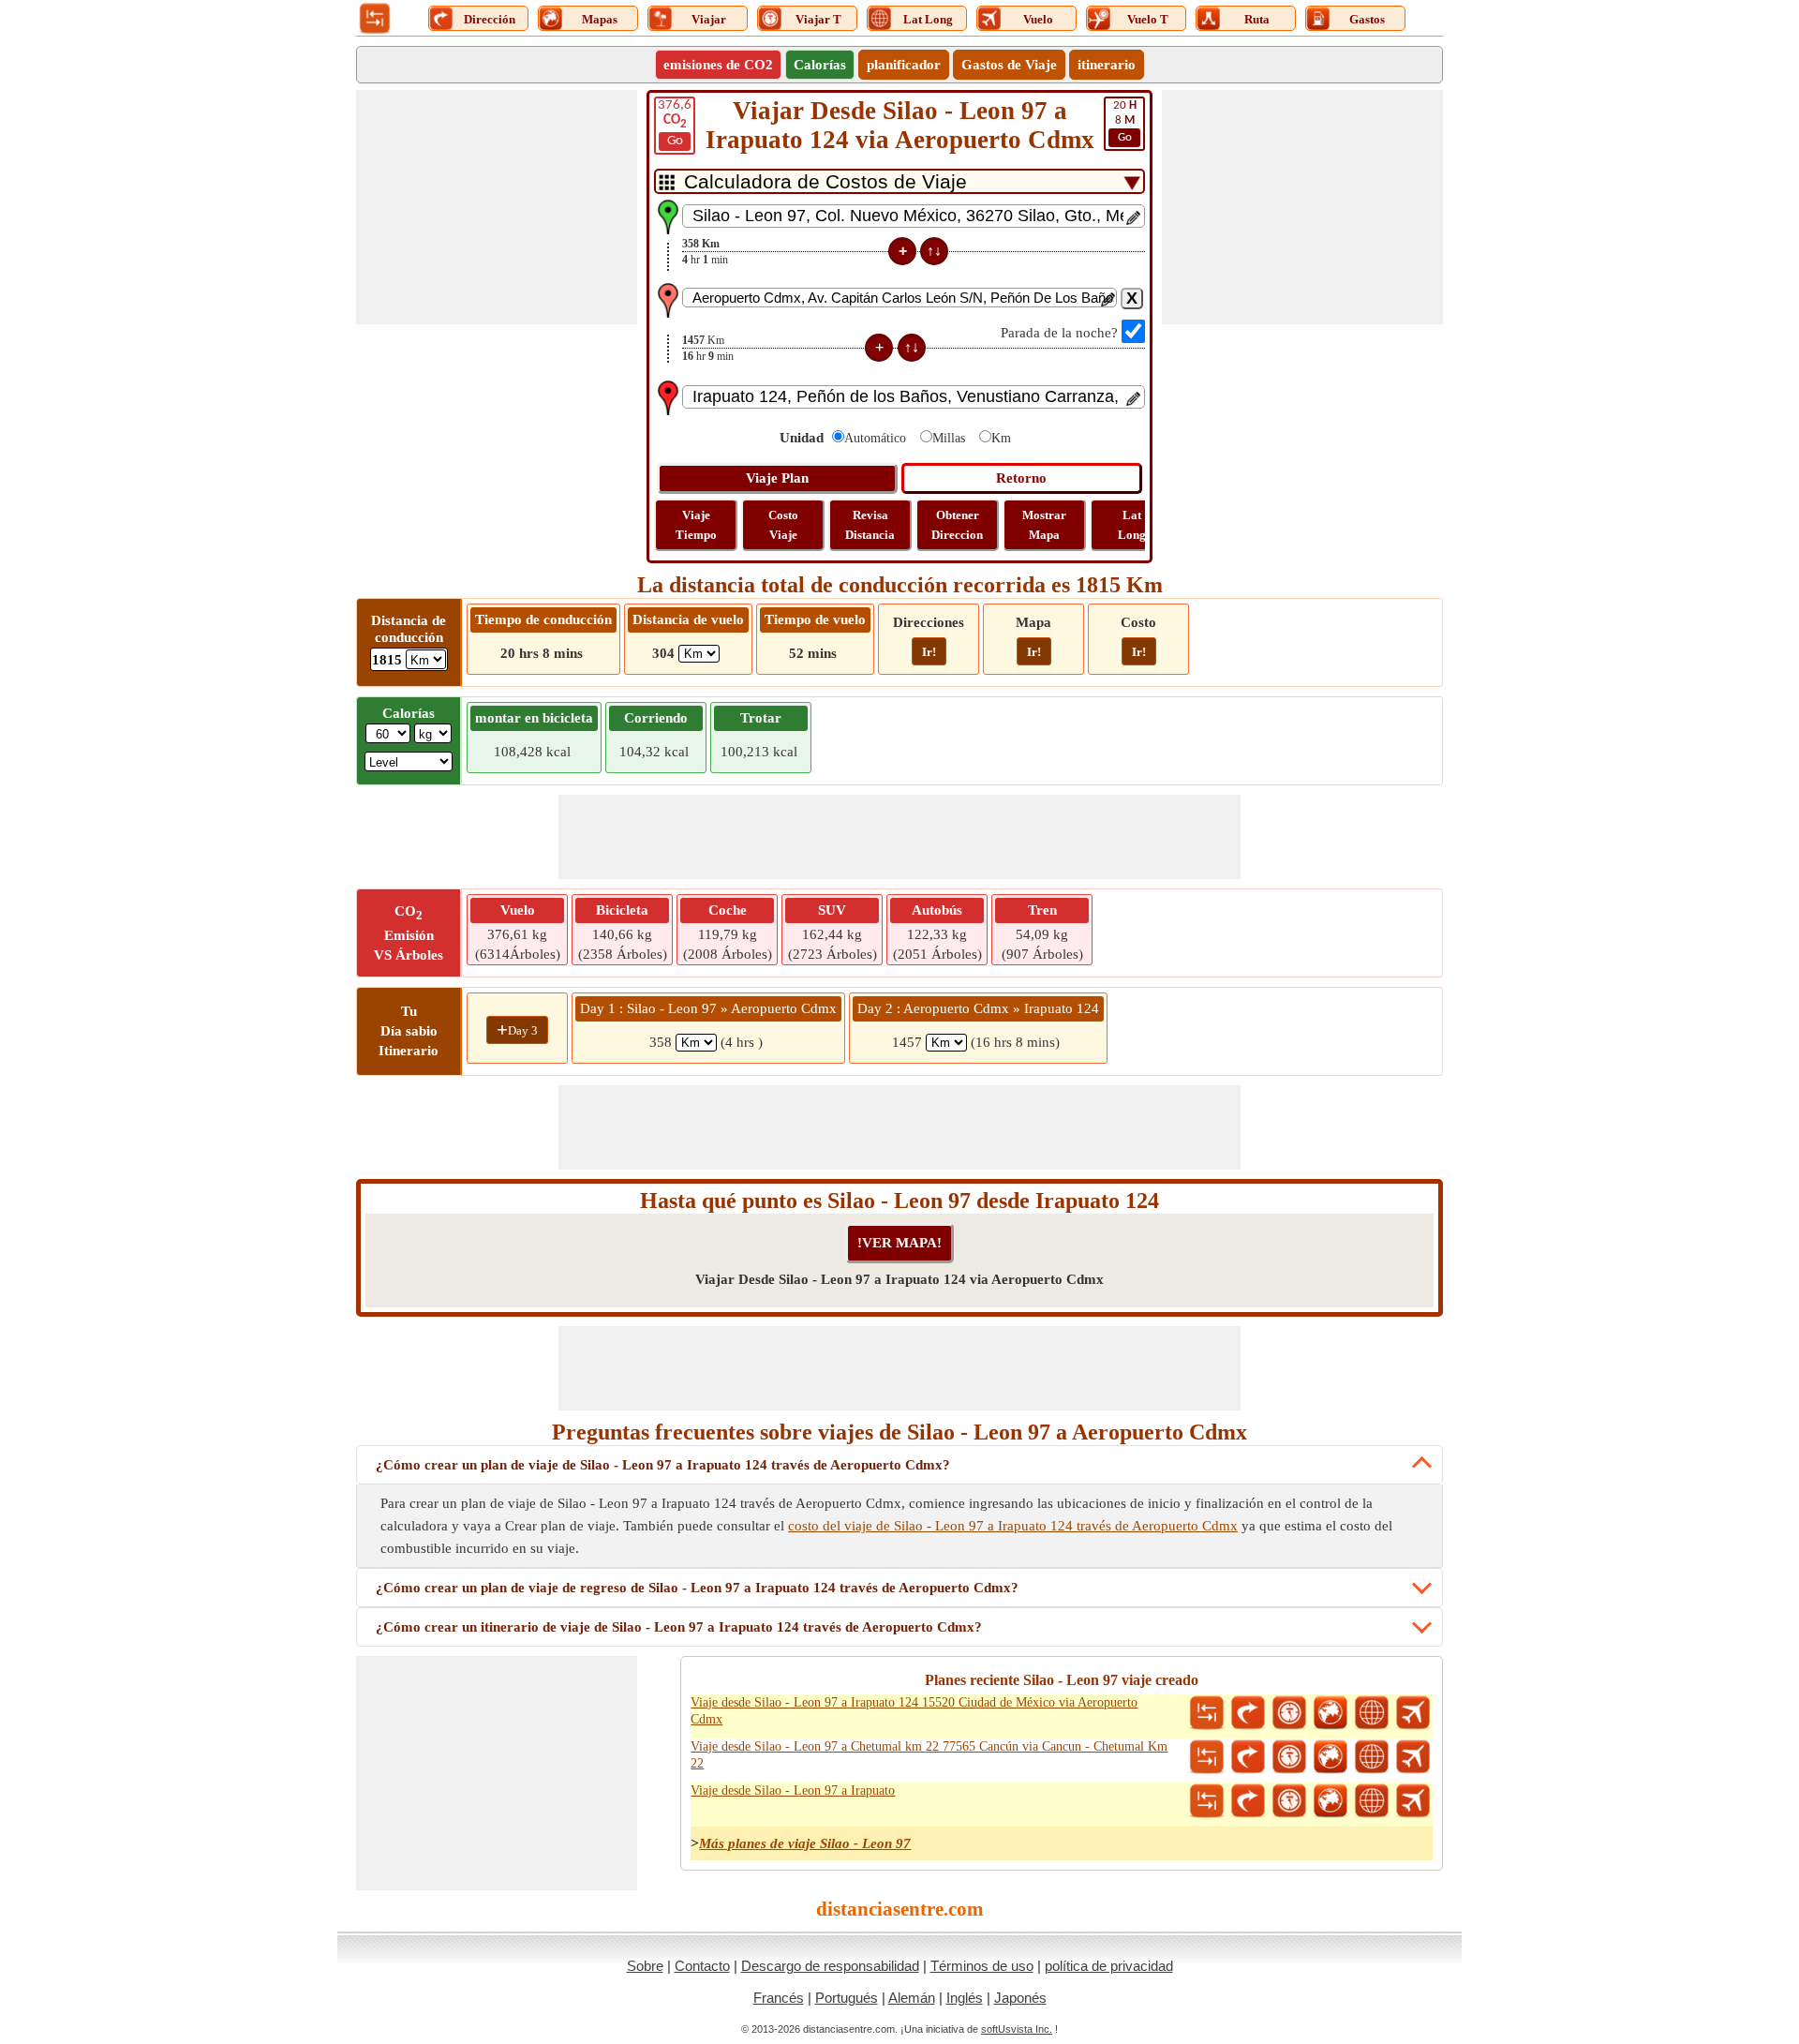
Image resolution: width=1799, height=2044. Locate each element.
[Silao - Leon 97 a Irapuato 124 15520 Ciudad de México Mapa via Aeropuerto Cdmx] (1331, 1713)
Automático (875, 438)
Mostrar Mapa (1044, 525)
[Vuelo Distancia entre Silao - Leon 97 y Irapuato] (1413, 1801)
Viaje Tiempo (696, 525)
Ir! (929, 652)
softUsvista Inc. (1017, 2029)
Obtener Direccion (957, 525)
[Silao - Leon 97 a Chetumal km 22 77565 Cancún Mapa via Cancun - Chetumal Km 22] (1331, 1757)
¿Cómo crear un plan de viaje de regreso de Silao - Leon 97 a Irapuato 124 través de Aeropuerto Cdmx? (697, 1588)
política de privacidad (1109, 1966)
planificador (904, 65)
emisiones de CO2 (718, 65)
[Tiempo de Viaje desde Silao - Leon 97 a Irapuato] (1289, 1801)
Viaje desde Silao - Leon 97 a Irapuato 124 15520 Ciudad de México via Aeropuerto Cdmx (914, 1711)
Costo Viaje (783, 525)
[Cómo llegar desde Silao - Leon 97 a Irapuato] (1248, 1801)
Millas (949, 438)
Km (1001, 438)
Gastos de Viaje (1009, 65)
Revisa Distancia (870, 525)
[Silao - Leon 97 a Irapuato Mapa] (1331, 1801)
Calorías (820, 65)
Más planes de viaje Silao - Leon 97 (805, 1843)
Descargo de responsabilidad (830, 1966)
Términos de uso (982, 1966)
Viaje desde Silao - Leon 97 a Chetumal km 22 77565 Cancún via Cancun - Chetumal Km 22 (929, 1755)
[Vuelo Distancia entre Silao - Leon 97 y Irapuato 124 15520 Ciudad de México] (1413, 1713)
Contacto (702, 1966)
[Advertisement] (497, 207)
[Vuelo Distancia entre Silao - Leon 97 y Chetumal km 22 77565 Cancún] (1413, 1757)
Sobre (645, 1966)
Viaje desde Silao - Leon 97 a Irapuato (793, 1790)
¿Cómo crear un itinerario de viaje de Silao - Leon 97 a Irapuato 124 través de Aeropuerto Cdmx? (679, 1627)
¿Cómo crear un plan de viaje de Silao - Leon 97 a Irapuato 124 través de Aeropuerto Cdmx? (663, 1465)
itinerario (1107, 65)
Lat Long (1132, 525)
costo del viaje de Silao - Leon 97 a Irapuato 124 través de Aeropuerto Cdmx (1013, 1526)
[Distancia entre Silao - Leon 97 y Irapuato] (1207, 1801)
